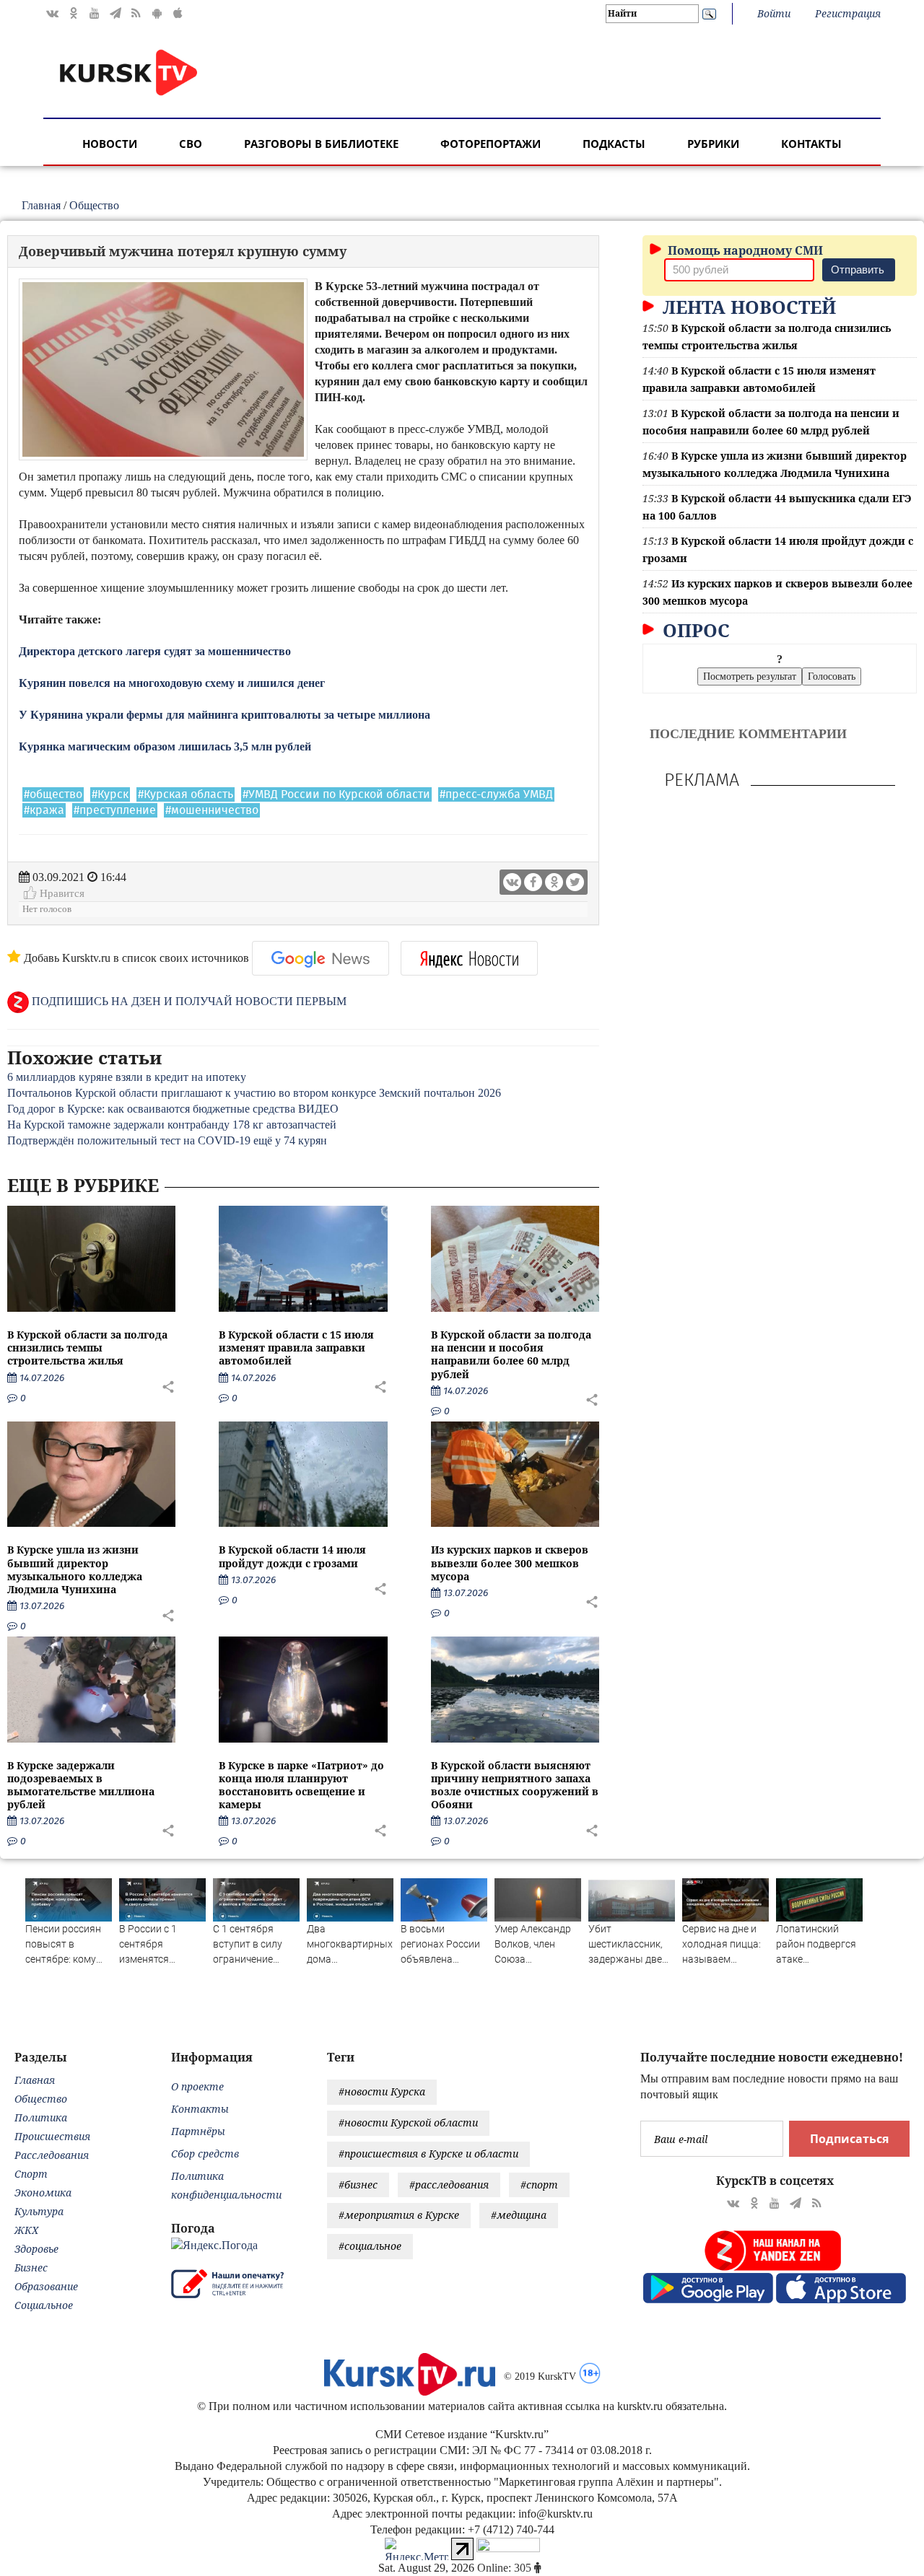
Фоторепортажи (491, 144)
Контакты (811, 144)
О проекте (197, 2086)
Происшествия (52, 2136)
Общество (94, 205)
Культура (39, 2211)
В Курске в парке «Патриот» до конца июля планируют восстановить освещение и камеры (301, 1785)
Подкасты (614, 144)
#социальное (370, 2246)
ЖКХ (26, 2230)
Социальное (44, 2305)
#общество (53, 794)
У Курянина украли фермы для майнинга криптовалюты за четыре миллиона (225, 715)
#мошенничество (212, 810)
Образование (46, 2286)
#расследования (449, 2185)
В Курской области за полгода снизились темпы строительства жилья (87, 1348)
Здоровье (36, 2249)
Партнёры (198, 2131)
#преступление (115, 810)
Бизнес (31, 2268)
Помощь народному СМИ (744, 250)
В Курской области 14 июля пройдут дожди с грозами (292, 1556)
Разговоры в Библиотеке (321, 144)
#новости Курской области (408, 2122)
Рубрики (713, 144)
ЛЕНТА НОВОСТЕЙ (747, 307)
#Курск (110, 794)
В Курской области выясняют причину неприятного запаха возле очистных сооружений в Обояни (515, 1785)
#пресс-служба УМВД (496, 794)
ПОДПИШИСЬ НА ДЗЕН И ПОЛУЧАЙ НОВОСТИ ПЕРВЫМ (188, 1001)
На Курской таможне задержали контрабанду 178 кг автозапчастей (172, 1125)
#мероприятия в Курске (399, 2215)
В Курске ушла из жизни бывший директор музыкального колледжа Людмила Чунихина (75, 1569)
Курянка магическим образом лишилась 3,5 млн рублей (165, 746)
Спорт (31, 2174)
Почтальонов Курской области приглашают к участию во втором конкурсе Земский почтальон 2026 (254, 1093)
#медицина (519, 2215)
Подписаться (849, 2139)
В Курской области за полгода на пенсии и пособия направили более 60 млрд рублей (511, 1354)
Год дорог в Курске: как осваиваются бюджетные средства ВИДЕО (173, 1109)
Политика (41, 2117)
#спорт (539, 2185)
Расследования (52, 2155)
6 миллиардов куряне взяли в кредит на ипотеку (127, 1077)
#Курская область (186, 794)
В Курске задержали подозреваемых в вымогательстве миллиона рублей (81, 1785)
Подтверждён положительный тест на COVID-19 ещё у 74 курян (167, 1140)
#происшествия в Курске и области (428, 2154)
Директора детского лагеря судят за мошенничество (155, 651)
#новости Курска (382, 2091)
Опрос (694, 630)
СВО (191, 144)
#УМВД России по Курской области (336, 794)
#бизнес (358, 2185)
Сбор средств (205, 2154)
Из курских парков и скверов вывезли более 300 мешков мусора (510, 1563)
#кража (44, 810)
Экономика (43, 2192)
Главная (41, 205)
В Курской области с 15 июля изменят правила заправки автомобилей (296, 1348)
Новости (110, 144)
